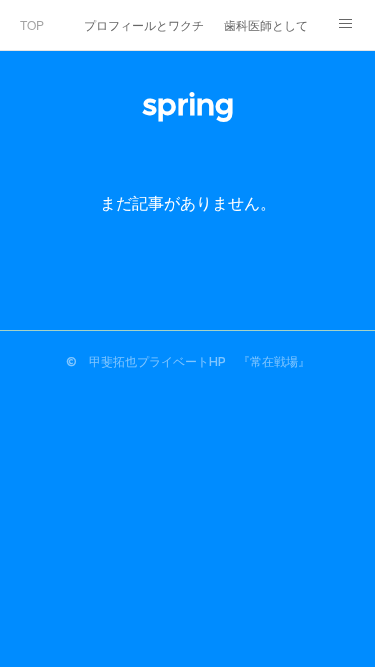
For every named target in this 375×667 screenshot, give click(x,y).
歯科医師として (266, 24)
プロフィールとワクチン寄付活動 (144, 24)
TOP (32, 24)
